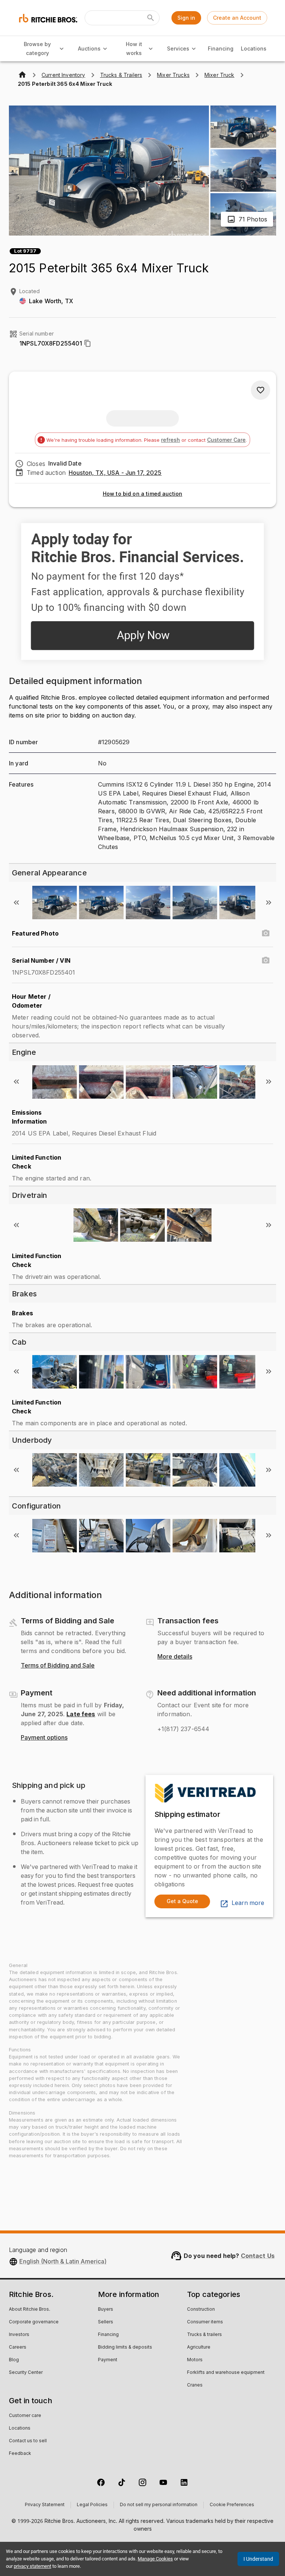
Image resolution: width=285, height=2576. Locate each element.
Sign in (186, 18)
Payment (108, 2360)
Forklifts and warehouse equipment (226, 2373)
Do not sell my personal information (159, 2505)
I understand (258, 2559)
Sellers (106, 2322)
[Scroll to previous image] (16, 903)
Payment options (44, 1738)
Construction (201, 2310)
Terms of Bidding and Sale (58, 1666)
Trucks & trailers (204, 2335)
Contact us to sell (28, 2441)
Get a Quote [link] (182, 1901)
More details (175, 1657)
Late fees (81, 1714)
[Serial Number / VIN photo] (266, 960)
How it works (134, 49)
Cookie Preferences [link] (232, 2505)
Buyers (106, 2310)
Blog (14, 2360)
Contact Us (258, 2256)
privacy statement (32, 2566)
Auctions (89, 48)
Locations (254, 48)
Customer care (25, 2416)
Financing (221, 48)
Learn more (248, 1903)
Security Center (26, 2373)
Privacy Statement (45, 2505)
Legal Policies (92, 2505)
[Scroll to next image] (269, 903)
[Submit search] (151, 18)
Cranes (195, 2385)
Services (178, 48)
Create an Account (237, 18)
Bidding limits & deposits (125, 2347)
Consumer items (205, 2322)
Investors (19, 2335)
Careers (18, 2347)
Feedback (20, 2454)
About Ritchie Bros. (30, 2310)
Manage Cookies (155, 2559)
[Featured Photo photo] (266, 933)
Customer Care (226, 440)
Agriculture (199, 2347)
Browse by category (37, 49)
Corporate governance (34, 2322)
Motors (195, 2360)
